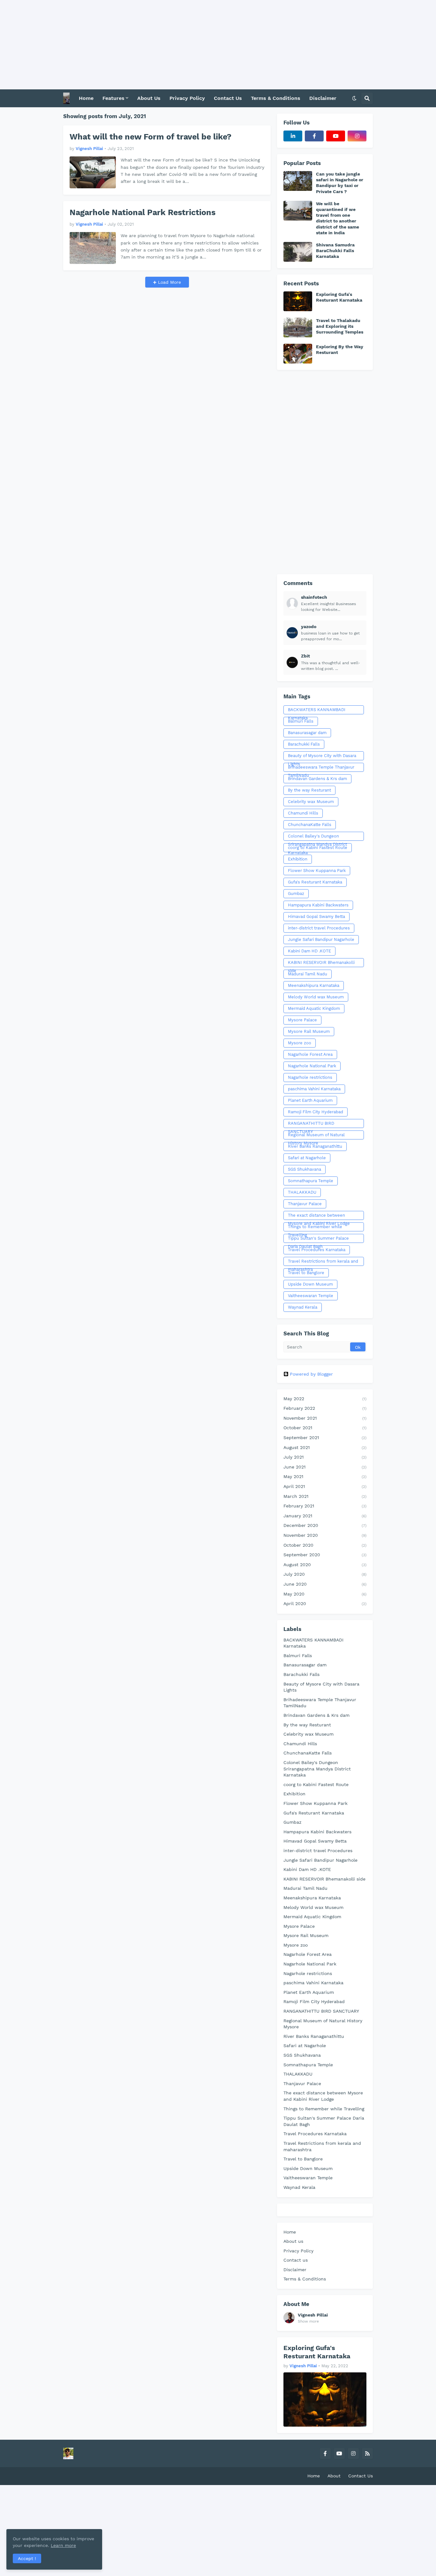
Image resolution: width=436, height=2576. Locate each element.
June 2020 (325, 1584)
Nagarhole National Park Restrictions (143, 212)
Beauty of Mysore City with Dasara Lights (322, 757)
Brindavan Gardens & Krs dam (317, 779)
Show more (308, 2321)
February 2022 (325, 1408)
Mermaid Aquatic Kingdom (314, 1008)
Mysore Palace (302, 1020)
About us (293, 2241)
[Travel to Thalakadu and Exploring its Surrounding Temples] (298, 327)
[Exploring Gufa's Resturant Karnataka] (298, 301)
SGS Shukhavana (304, 1169)
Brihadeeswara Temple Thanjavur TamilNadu (321, 768)
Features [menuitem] (113, 98)
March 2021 (325, 1496)
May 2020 (325, 1594)
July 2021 (325, 1457)
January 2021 (325, 1516)
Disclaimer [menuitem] (323, 98)
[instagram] (357, 136)
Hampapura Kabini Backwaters (318, 905)
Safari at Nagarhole (307, 1158)
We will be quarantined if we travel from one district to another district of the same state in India (338, 218)
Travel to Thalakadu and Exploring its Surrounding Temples (340, 326)
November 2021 (325, 1418)
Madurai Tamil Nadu (308, 974)
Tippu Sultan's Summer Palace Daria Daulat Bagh (318, 1239)
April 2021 (325, 1486)
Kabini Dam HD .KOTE (309, 951)
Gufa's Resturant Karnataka (315, 882)
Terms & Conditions (305, 2279)
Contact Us (361, 2476)
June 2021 (325, 1467)
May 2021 (325, 1476)
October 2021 (325, 1428)
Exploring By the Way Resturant (340, 349)
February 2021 (325, 1506)
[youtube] (336, 136)
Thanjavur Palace (305, 1204)
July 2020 (325, 1574)
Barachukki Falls (304, 744)
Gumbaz (296, 894)
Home (290, 2232)
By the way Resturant (309, 790)
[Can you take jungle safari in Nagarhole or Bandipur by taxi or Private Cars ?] (298, 181)
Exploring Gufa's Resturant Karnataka (339, 297)
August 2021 (325, 1447)
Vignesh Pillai (313, 2315)
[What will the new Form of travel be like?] (93, 172)
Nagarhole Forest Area (310, 1054)
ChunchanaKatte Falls (310, 825)
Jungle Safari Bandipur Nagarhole (321, 939)
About (334, 2476)
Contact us (296, 2260)
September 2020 (325, 1555)
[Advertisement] (192, 45)
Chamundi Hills (303, 813)
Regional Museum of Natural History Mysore (316, 1136)
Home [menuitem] (86, 98)
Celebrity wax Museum (311, 802)
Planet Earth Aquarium (310, 1100)
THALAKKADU (302, 1192)
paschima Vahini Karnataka (314, 1089)
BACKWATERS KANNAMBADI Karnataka (317, 711)
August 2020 (325, 1565)
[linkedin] (293, 136)
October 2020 (325, 1545)
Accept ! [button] (27, 2558)
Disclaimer (295, 2270)
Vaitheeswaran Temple (311, 1296)
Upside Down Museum (310, 1284)
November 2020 (325, 1535)
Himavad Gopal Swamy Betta (316, 916)
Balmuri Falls (301, 721)
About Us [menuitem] (149, 98)
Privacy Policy (298, 2251)
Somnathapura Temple (311, 1181)
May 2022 (325, 1399)
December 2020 (325, 1525)
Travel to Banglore (306, 1273)
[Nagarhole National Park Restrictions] (93, 248)
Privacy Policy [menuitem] (187, 98)
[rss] (367, 2453)
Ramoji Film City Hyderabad (316, 1112)
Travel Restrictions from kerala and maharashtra (323, 1262)
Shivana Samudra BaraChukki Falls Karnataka (335, 251)
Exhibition (298, 859)
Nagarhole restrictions (310, 1077)
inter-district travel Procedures (319, 928)
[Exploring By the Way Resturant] (298, 354)
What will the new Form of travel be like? (150, 137)
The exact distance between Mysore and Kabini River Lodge (319, 1216)
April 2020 (325, 1603)
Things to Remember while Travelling (315, 1228)
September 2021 (325, 1438)
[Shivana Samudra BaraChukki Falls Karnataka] (298, 252)
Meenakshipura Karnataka (314, 985)
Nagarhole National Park (312, 1066)
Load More (169, 282)
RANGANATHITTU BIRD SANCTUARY (311, 1124)
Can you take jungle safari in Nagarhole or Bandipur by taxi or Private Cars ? (340, 183)
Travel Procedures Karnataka (317, 1250)
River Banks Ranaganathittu (315, 1146)
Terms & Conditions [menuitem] (276, 98)
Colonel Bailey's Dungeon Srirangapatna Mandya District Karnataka (317, 837)
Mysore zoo (300, 1043)
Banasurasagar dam (307, 733)
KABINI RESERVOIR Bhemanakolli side (321, 964)
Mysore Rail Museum (309, 1031)
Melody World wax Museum (316, 997)
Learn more (63, 2545)
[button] (354, 98)
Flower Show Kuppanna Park (317, 871)
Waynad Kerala (303, 1307)
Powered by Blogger (311, 1374)
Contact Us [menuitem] (228, 98)
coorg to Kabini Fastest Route (318, 848)
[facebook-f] (314, 136)
